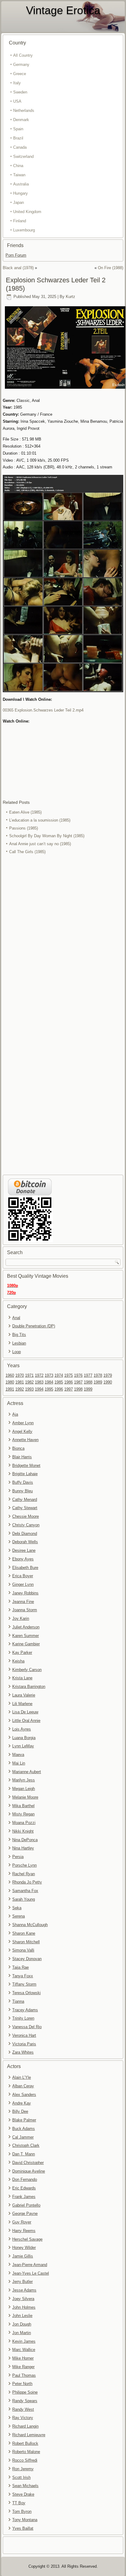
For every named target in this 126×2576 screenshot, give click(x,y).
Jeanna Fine (23, 1602)
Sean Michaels (25, 2486)
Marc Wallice (24, 2350)
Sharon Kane (24, 1933)
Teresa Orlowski (26, 1993)
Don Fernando (25, 2179)
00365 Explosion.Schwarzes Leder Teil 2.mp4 (43, 710)
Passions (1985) (24, 828)
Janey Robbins (25, 1593)
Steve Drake (23, 2494)
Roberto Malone (26, 2452)
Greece (20, 74)
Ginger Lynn (23, 1584)
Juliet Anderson (26, 1627)
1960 (10, 1375)
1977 (88, 1375)
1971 (29, 1375)
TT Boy (19, 2503)
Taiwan (19, 175)
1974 (59, 1375)
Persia (18, 1857)
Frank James (24, 2197)
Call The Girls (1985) (27, 852)
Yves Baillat (23, 2528)
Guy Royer (22, 2222)
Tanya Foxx (23, 1976)
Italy (17, 83)
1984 (49, 1382)
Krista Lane (22, 1678)
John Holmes (24, 2307)
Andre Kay (22, 2103)
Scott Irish (21, 2477)
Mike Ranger (23, 2367)
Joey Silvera (23, 2299)
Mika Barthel (23, 1806)
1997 (69, 1389)
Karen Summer (26, 1636)
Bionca (18, 1448)
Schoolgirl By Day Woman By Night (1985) (47, 836)
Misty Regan (23, 1814)
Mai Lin (19, 1763)
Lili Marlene (22, 1704)
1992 (20, 1389)
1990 (108, 1382)
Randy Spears (25, 2401)
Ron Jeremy (23, 2469)
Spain (18, 129)
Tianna (18, 2001)
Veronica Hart (24, 2035)
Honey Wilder (24, 2248)
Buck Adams (24, 2129)
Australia (21, 184)
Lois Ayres (22, 1729)
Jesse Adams (24, 2290)
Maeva (18, 1755)
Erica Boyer (23, 1576)
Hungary (20, 193)
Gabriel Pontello (26, 2205)
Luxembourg (24, 230)
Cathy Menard (25, 1500)
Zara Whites (23, 2052)
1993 (29, 1389)
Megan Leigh (24, 1789)
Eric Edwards (24, 2188)
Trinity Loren (23, 2018)
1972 (39, 1375)
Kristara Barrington (29, 1687)
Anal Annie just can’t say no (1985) (40, 844)
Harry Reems (24, 2231)
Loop (17, 1352)
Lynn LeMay (23, 1746)
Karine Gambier (26, 1644)
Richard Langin (25, 2426)
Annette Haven (25, 1440)
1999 (88, 1389)
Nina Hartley (23, 1848)
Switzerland (23, 156)
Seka (17, 1908)
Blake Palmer (24, 2120)
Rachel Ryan (24, 1874)
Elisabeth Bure (25, 1568)
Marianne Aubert (27, 1772)
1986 (69, 1382)
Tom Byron (22, 2511)
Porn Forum (16, 255)
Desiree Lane (24, 1550)
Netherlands (24, 111)
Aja (15, 1414)
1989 (98, 1382)
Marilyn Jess (24, 1780)
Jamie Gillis (23, 2256)
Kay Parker (22, 1652)
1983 (39, 1382)
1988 (88, 1382)
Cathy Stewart (25, 1508)
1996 (59, 1389)
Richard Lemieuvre (29, 2435)
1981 (20, 1382)
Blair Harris (22, 1457)
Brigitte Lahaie (25, 1474)
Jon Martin (22, 2333)
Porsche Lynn (24, 1865)
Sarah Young (24, 1899)
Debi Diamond (25, 1534)
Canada (20, 147)
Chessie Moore (26, 1516)
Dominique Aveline (29, 2171)
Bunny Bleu (22, 1491)
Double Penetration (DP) (34, 1326)
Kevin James (24, 2341)
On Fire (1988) (111, 268)
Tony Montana (25, 2520)
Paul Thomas (24, 2375)
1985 (59, 1382)
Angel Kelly (22, 1431)
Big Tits (19, 1335)
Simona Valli (23, 1950)
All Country (23, 55)
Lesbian (19, 1343)
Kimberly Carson (27, 1670)
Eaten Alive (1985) (25, 812)
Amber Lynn (23, 1423)
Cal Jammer (23, 2137)
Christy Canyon (26, 1525)
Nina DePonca (25, 1840)
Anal (16, 1318)
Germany (21, 65)
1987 (78, 1382)
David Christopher (28, 2163)
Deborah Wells (25, 1542)
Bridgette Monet (26, 1465)
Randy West (23, 2409)
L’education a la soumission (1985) (40, 820)
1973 (49, 1375)
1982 (29, 1382)
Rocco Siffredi (25, 2460)
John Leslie (22, 2316)
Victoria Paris (24, 2044)
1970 (20, 1375)
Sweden (20, 92)
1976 (78, 1375)
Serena (19, 1916)
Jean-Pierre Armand (30, 2265)
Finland (20, 221)
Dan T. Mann (24, 2154)
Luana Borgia (24, 1738)
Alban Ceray (23, 2086)
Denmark (21, 120)
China (18, 166)
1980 (10, 1382)
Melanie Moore (25, 1797)
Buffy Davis (23, 1482)
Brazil (18, 138)
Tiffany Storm (24, 1984)
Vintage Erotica (63, 10)
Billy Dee (20, 2111)
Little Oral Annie (26, 1721)
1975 (69, 1375)
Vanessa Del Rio (27, 2027)
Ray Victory (23, 2418)
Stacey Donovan (27, 1959)
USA (17, 101)
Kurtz (70, 297)
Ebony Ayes (23, 1559)
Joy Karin (21, 1618)
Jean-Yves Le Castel (31, 2273)
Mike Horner (23, 2358)
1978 (98, 1375)
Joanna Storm (25, 1610)
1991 (10, 1389)
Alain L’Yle (22, 2077)
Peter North (22, 2384)
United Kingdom (27, 212)
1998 (78, 1389)
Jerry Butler (22, 2282)
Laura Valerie (24, 1695)
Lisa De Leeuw (25, 1712)
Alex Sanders (24, 2095)
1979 (108, 1375)
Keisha (18, 1661)
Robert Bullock (25, 2443)
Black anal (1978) (18, 268)
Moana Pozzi (24, 1823)
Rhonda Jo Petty (27, 1882)
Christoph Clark (26, 2145)
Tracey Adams (25, 2010)
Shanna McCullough (30, 1925)
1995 (49, 1389)
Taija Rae (20, 1967)
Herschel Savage (27, 2239)
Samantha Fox (25, 1891)
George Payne (25, 2213)
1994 (39, 1389)
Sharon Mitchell (26, 1942)
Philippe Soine (25, 2392)
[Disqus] (63, 938)
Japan (19, 202)
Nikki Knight (23, 1831)
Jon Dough (22, 2324)
